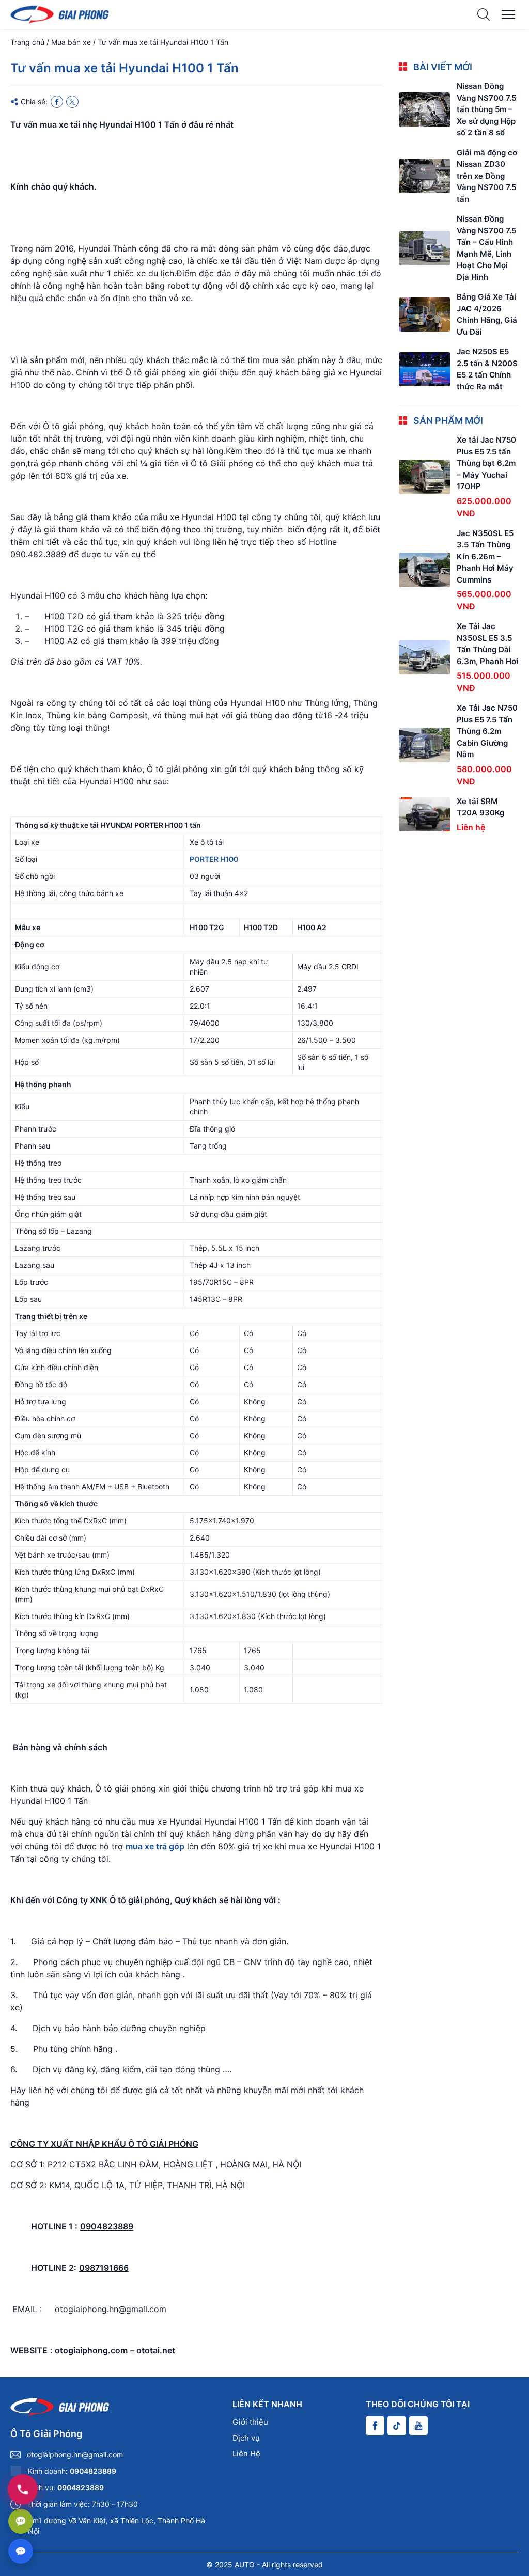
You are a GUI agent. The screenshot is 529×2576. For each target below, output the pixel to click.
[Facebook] (57, 102)
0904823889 (93, 2471)
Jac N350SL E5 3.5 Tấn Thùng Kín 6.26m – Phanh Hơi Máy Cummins (485, 556)
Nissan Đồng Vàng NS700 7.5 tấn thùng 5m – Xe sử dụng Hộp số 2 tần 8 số (486, 109)
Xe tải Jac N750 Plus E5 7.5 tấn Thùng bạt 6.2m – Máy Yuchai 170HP (486, 463)
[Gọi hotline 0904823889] (23, 2489)
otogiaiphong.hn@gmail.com (75, 2454)
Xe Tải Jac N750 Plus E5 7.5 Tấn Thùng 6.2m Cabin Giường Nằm (487, 731)
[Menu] (508, 14)
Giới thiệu (250, 2422)
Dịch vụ (246, 2438)
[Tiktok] (397, 2426)
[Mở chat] (21, 2551)
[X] (72, 102)
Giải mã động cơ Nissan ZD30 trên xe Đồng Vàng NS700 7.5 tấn (487, 176)
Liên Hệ (246, 2453)
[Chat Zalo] (21, 2521)
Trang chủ (27, 42)
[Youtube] (418, 2426)
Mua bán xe (71, 42)
